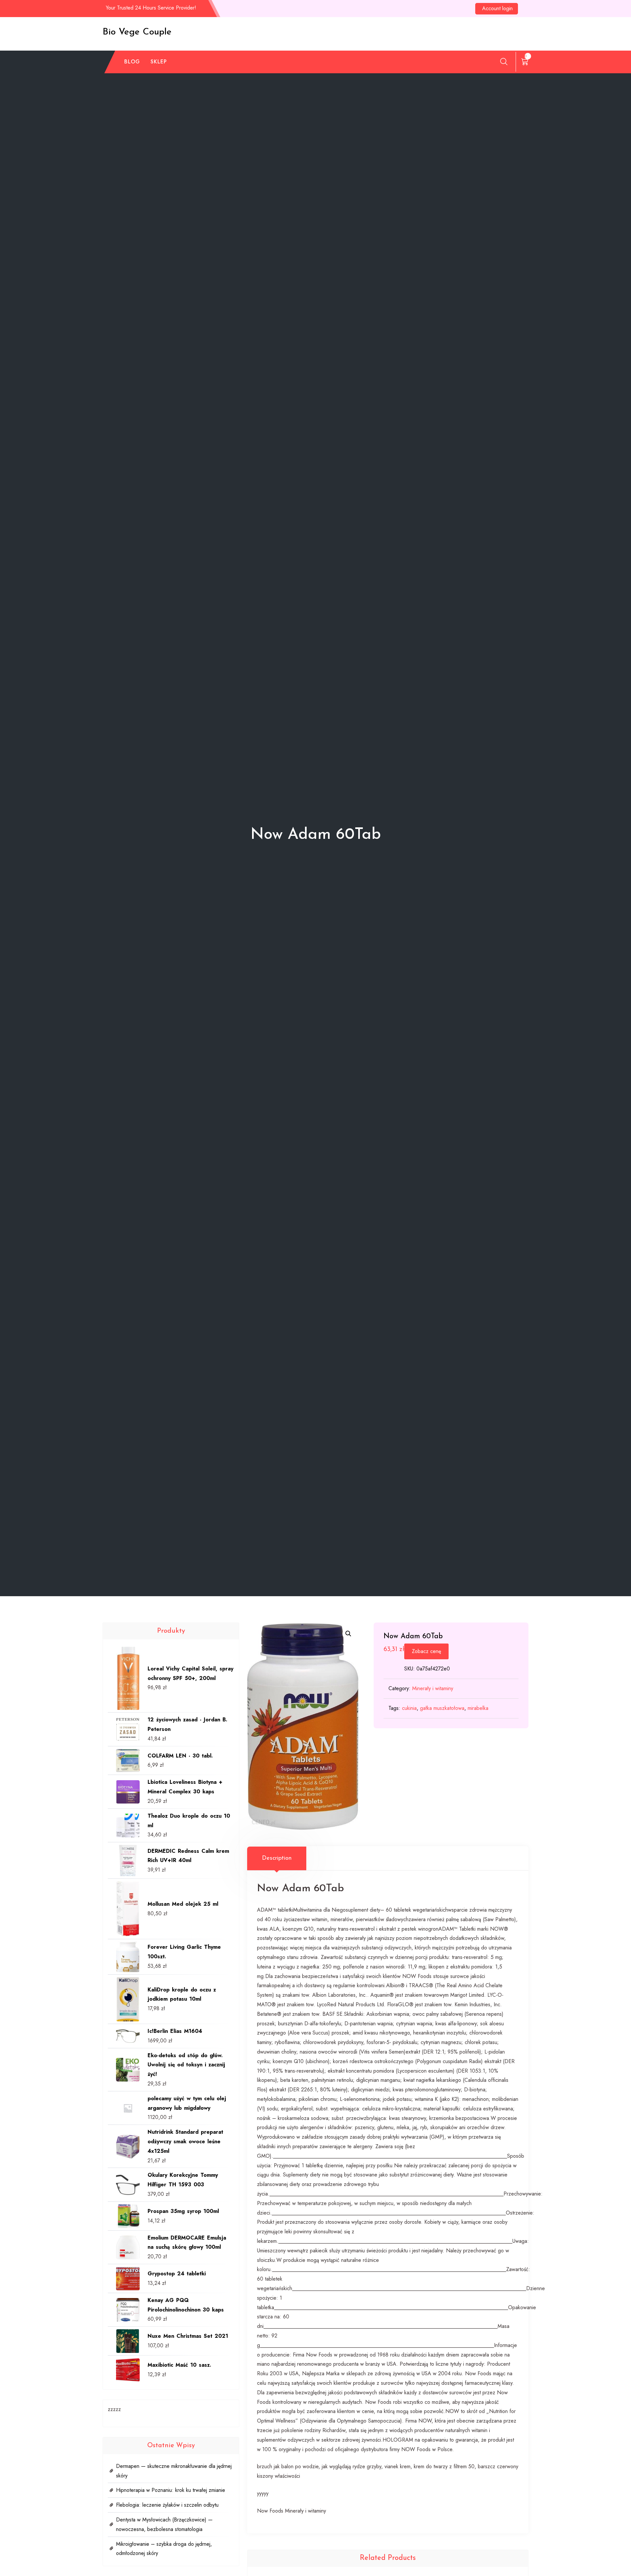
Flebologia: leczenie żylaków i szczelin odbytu (167, 2505)
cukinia (409, 1708)
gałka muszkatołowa (442, 1708)
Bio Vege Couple (137, 32)
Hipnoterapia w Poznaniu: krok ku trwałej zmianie (171, 2490)
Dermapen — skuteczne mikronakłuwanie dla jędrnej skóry (174, 2471)
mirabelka (478, 1708)
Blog (132, 62)
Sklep (159, 62)
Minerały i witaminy (433, 1688)
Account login (497, 8)
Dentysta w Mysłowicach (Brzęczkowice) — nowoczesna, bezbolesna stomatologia (164, 2524)
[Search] (504, 61)
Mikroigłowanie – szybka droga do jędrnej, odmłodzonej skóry (164, 2549)
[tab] (277, 1858)
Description (277, 1858)
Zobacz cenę (426, 1651)
